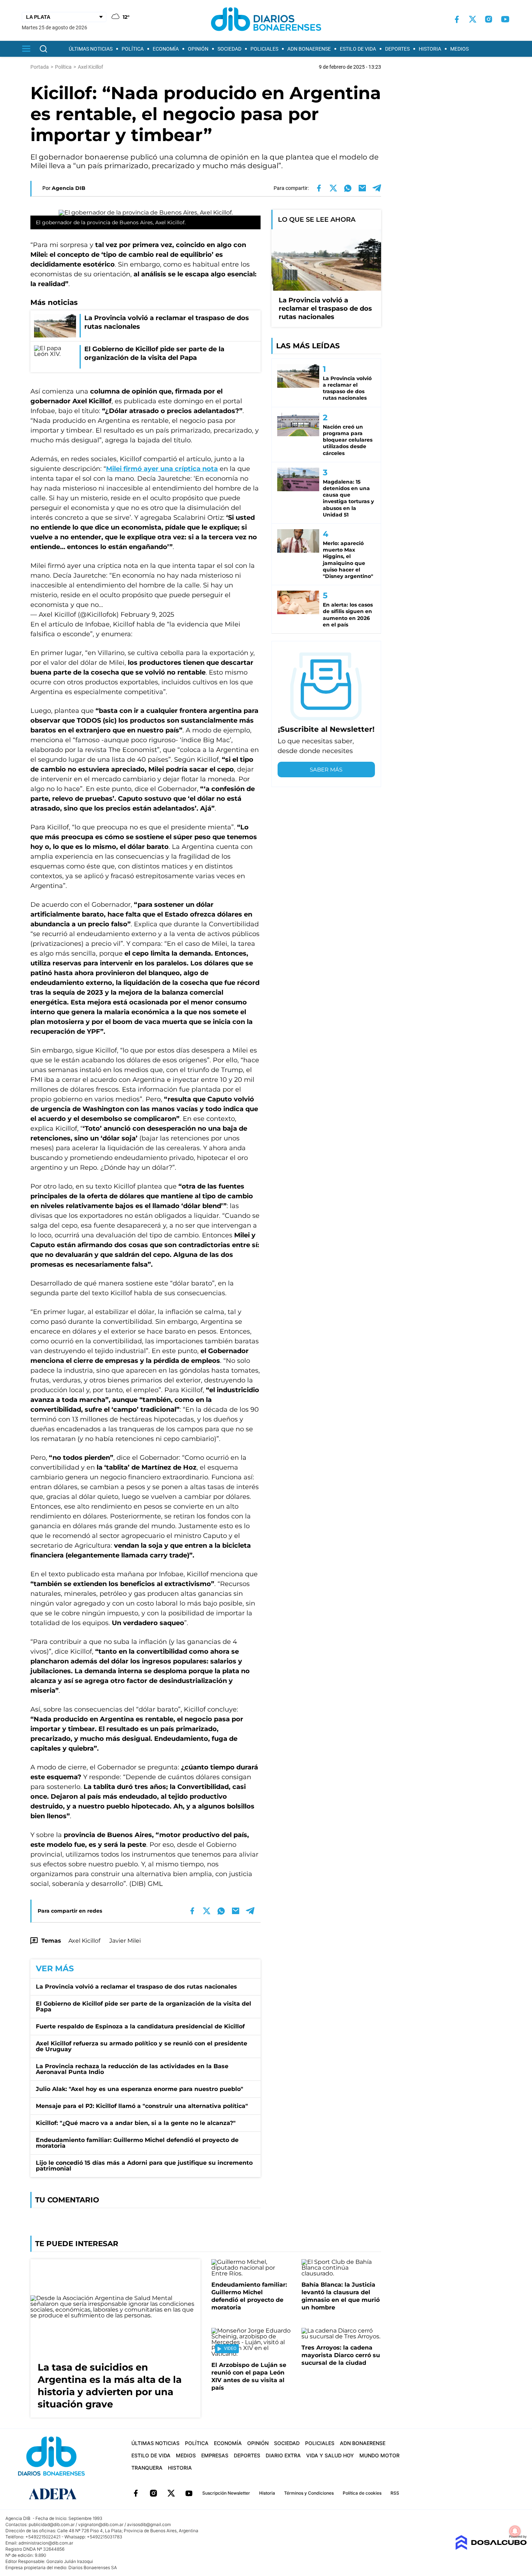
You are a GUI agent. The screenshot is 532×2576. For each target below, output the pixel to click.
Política (133, 49)
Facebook (136, 2493)
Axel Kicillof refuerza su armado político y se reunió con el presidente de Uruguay (142, 2046)
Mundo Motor (379, 2455)
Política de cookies (362, 2493)
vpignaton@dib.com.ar (101, 2524)
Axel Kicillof (84, 1941)
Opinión (198, 49)
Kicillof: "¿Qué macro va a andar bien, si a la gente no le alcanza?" (136, 2123)
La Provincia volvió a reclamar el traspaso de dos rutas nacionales (136, 1987)
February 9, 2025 (147, 615)
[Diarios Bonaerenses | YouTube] (505, 19)
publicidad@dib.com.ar (52, 2524)
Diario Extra (283, 2455)
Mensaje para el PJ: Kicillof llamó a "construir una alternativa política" (142, 2106)
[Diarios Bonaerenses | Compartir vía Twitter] (333, 188)
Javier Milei (125, 1941)
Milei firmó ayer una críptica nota (162, 469)
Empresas (215, 2455)
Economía (166, 49)
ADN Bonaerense (309, 49)
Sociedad (229, 49)
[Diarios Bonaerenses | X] (473, 19)
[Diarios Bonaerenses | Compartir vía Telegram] (377, 188)
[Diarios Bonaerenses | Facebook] (457, 19)
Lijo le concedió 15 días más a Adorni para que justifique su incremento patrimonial (144, 2166)
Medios (459, 49)
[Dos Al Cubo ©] (491, 2548)
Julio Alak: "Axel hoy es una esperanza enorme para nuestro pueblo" (140, 2089)
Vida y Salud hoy (330, 2455)
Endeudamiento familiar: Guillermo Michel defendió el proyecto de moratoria (137, 2143)
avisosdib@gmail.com (149, 2524)
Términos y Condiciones (309, 2493)
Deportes (397, 49)
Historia (430, 49)
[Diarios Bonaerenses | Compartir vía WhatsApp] (348, 188)
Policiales (264, 49)
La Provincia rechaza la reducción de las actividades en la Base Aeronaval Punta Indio (132, 2069)
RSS (395, 2493)
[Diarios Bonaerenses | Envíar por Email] (362, 188)
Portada (40, 67)
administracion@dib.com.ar (46, 2543)
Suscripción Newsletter (226, 2493)
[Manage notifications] (515, 2531)
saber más (326, 770)
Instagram (153, 2493)
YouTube (189, 2493)
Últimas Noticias (91, 49)
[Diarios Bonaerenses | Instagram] (489, 19)
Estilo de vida (358, 49)
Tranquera (147, 2468)
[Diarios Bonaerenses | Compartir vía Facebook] (319, 188)
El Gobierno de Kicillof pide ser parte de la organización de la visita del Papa (143, 2007)
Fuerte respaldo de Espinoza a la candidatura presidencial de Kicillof (140, 2026)
